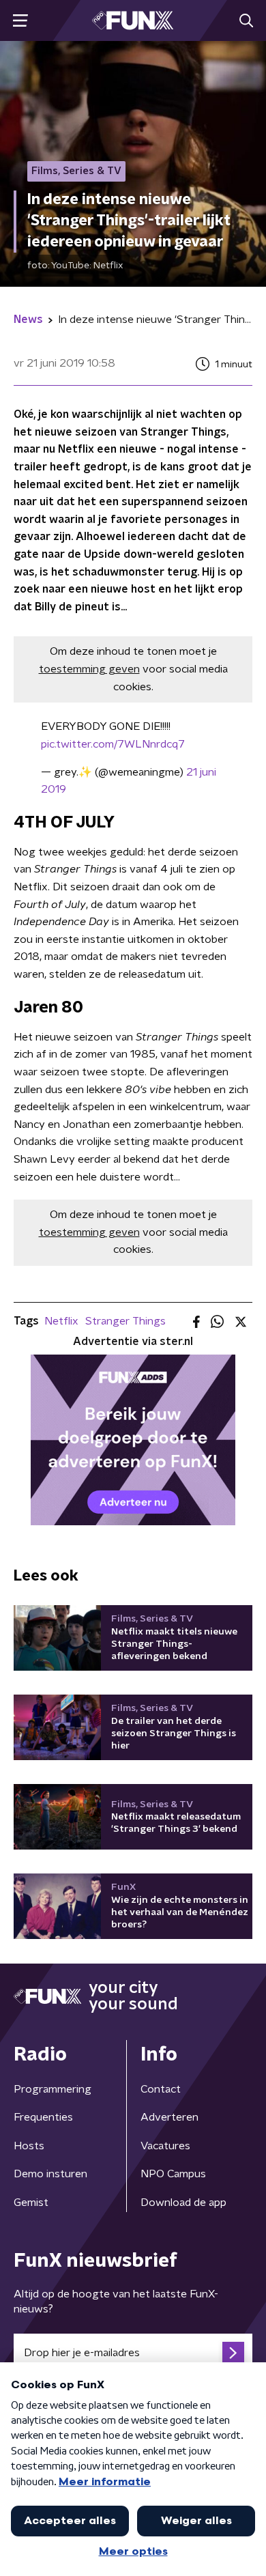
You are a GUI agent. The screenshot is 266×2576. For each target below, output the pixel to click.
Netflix (61, 1321)
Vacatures (165, 2146)
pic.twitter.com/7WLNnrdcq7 (113, 744)
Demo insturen (50, 2174)
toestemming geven (89, 669)
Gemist (31, 2203)
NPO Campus (173, 2174)
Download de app (183, 2203)
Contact (161, 2089)
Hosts (29, 2146)
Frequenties (43, 2117)
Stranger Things (125, 1321)
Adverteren (169, 2117)
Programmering (53, 2089)
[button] (20, 21)
